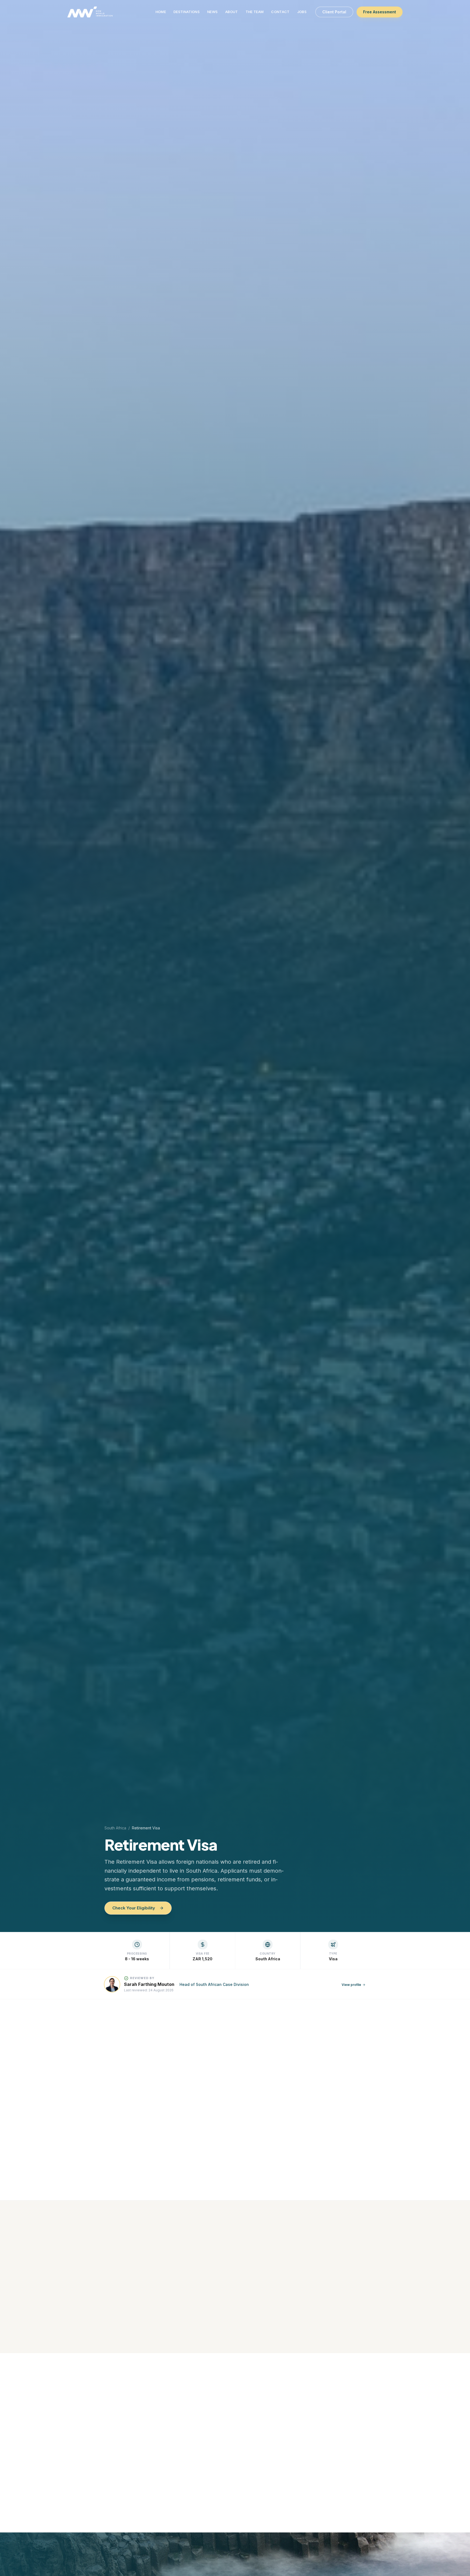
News (212, 12)
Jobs (302, 12)
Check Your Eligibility (134, 1908)
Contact (280, 12)
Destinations (187, 12)
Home (161, 12)
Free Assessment (380, 12)
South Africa (115, 1828)
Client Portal (334, 12)
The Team (255, 12)
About (232, 12)
